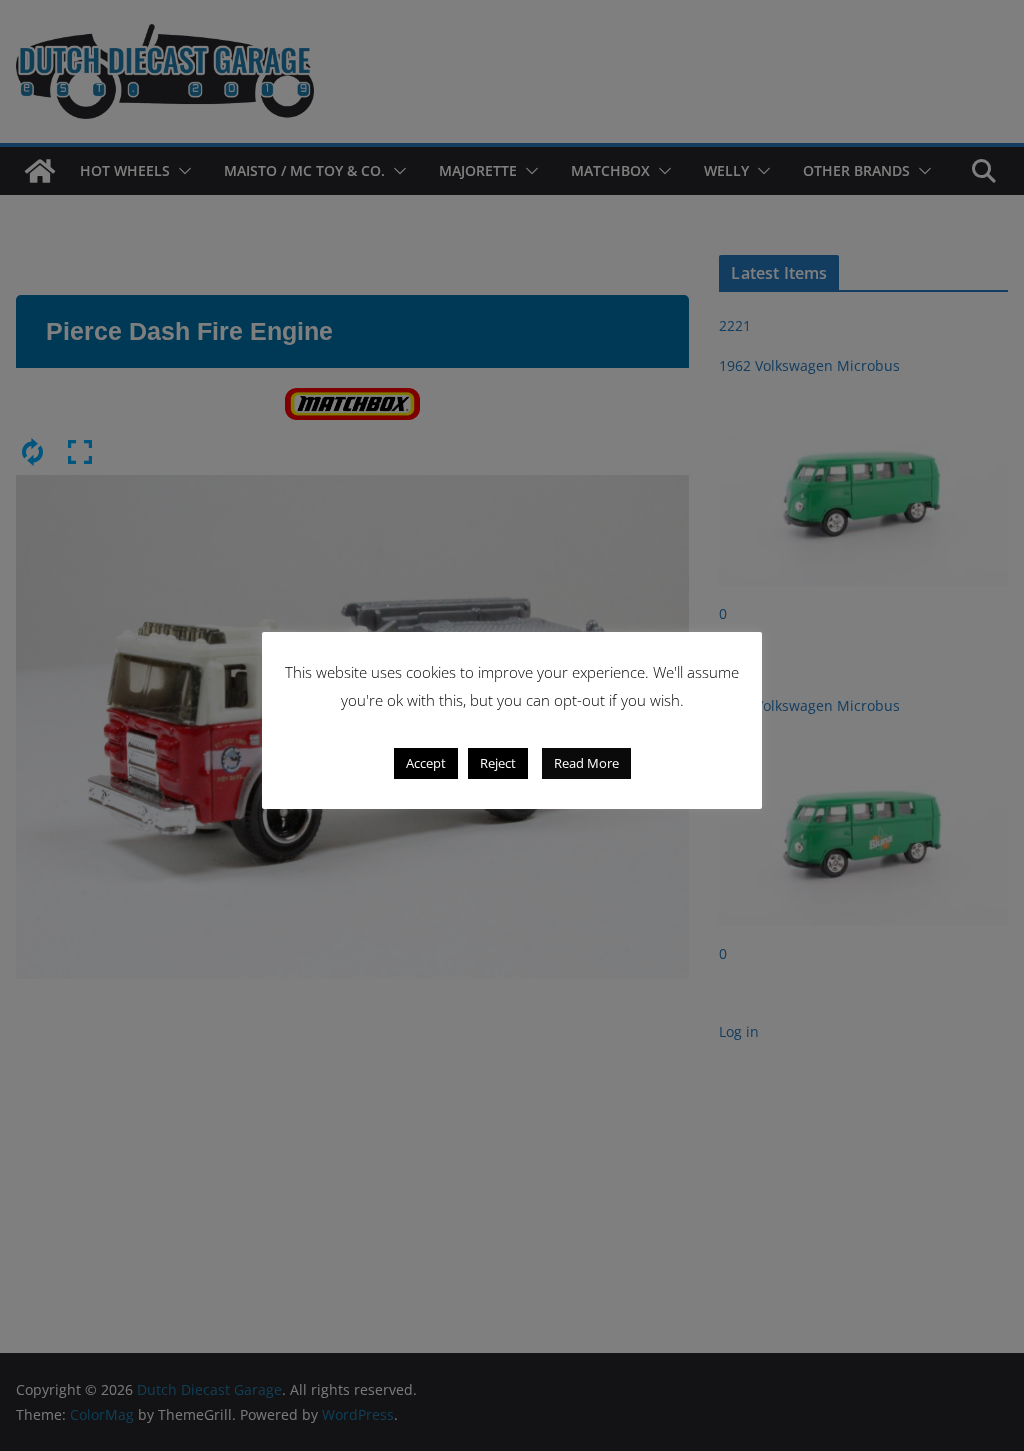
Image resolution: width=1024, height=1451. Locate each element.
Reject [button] (498, 763)
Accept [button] (426, 763)
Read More (586, 763)
